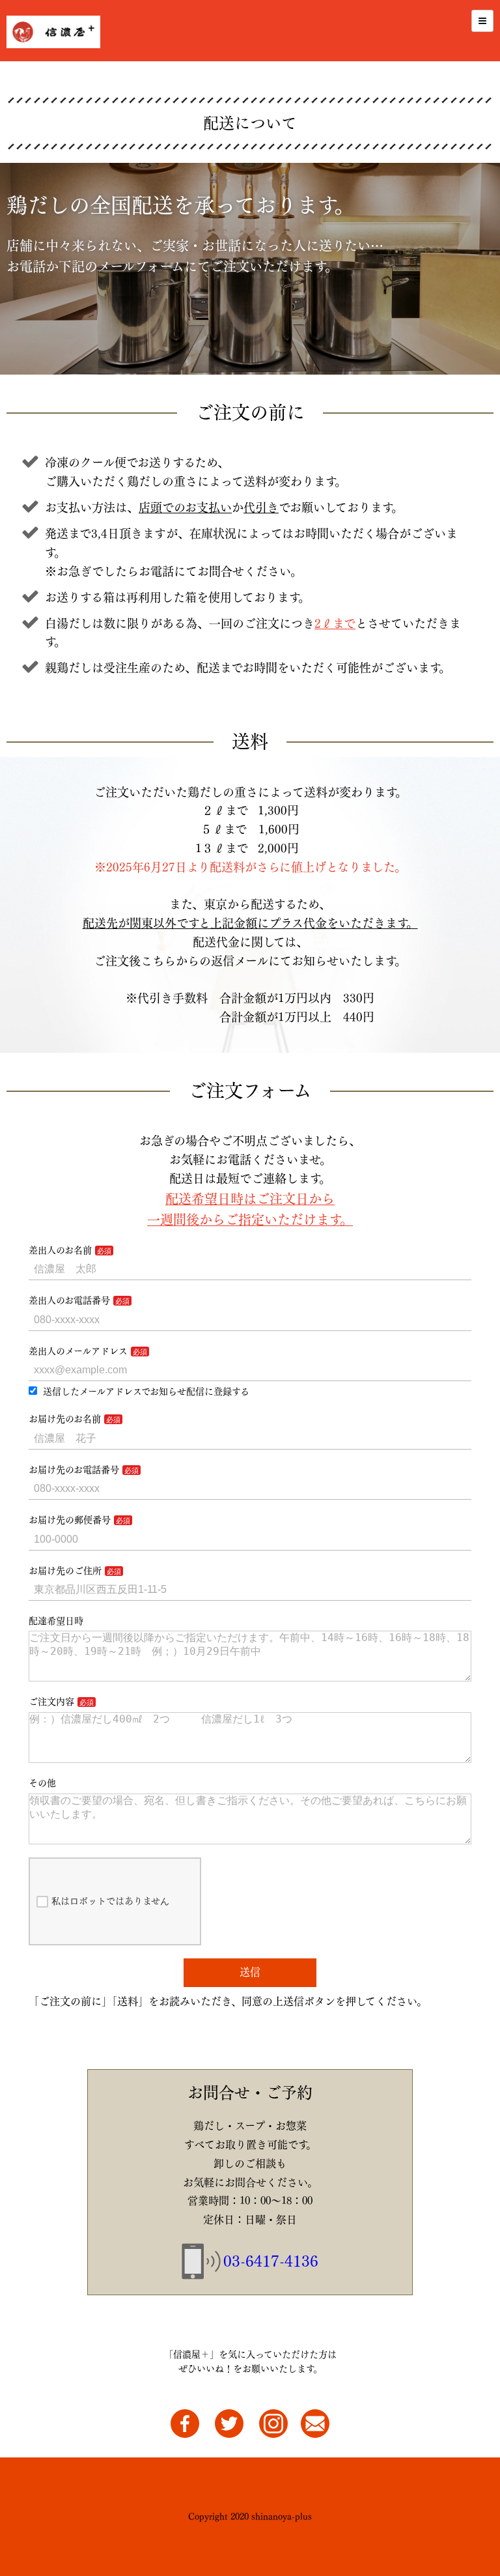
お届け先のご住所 (65, 1571)
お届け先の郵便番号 (70, 1520)
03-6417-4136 (271, 2261)
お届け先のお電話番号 (74, 1470)
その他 (42, 1783)
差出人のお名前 (60, 1250)
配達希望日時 (56, 1621)
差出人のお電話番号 (69, 1300)
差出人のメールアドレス (78, 1351)
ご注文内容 (51, 1702)
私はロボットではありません (110, 1901)
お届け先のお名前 (65, 1419)
